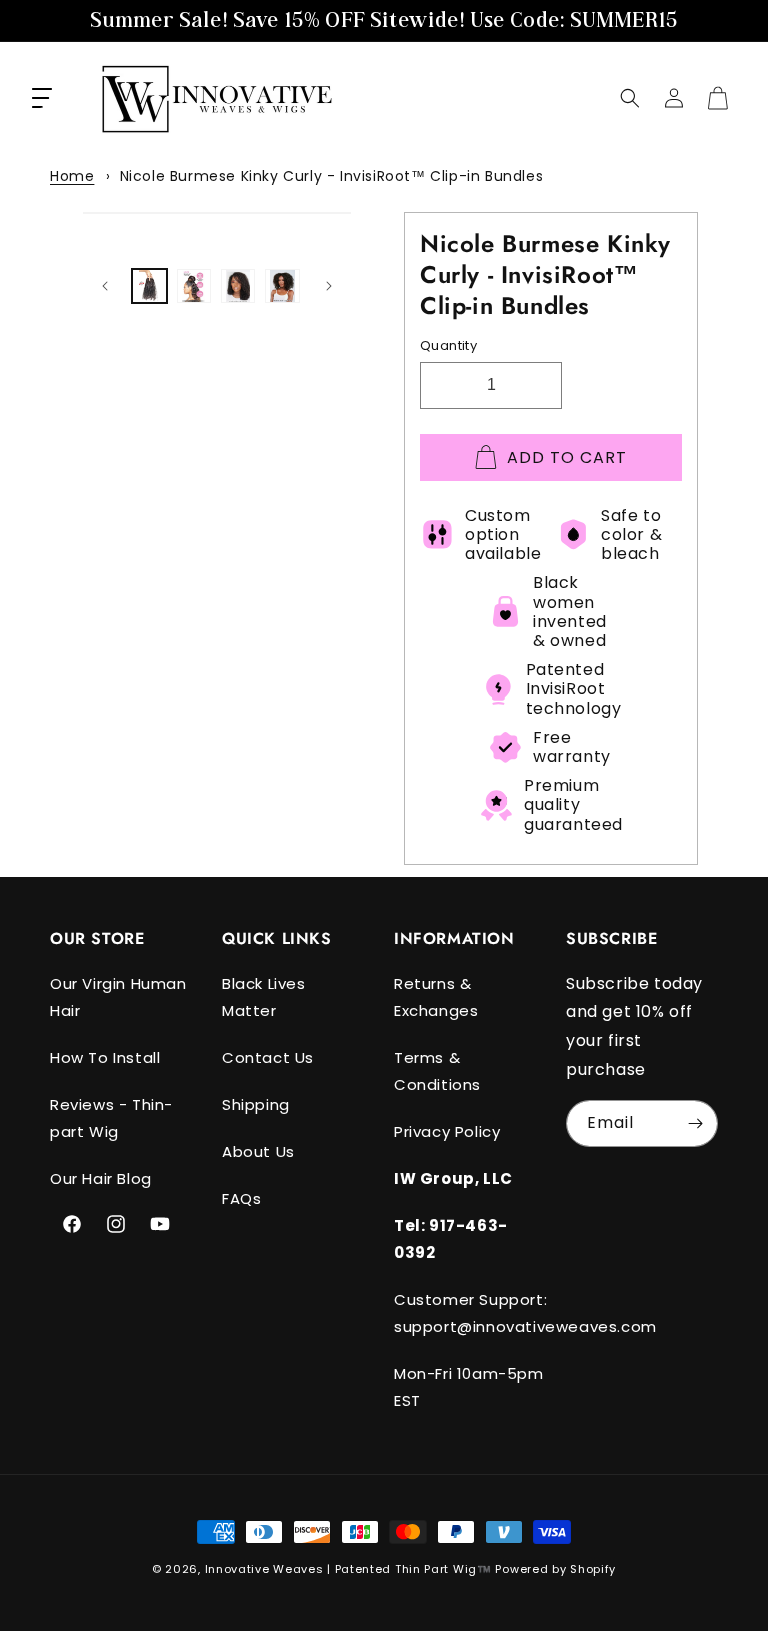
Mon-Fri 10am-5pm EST (469, 1387)
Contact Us (268, 1057)
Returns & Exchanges (436, 997)
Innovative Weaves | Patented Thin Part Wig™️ (348, 1569)
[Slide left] (105, 286)
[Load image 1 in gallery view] (149, 286)
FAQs (241, 1198)
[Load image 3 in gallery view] (238, 286)
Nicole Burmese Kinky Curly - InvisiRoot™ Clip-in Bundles (332, 176)
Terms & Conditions (437, 1071)
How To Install (105, 1057)
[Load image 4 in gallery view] (282, 286)
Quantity (448, 345)
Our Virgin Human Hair (118, 997)
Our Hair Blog (101, 1178)
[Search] (630, 98)
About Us (258, 1151)
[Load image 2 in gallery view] (194, 286)
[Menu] (42, 98)
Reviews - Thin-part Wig (111, 1118)
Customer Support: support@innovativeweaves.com (525, 1313)
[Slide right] (329, 286)
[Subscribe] (695, 1123)
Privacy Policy (447, 1131)
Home (72, 176)
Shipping (256, 1104)
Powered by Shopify (555, 1569)
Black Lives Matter (264, 997)
